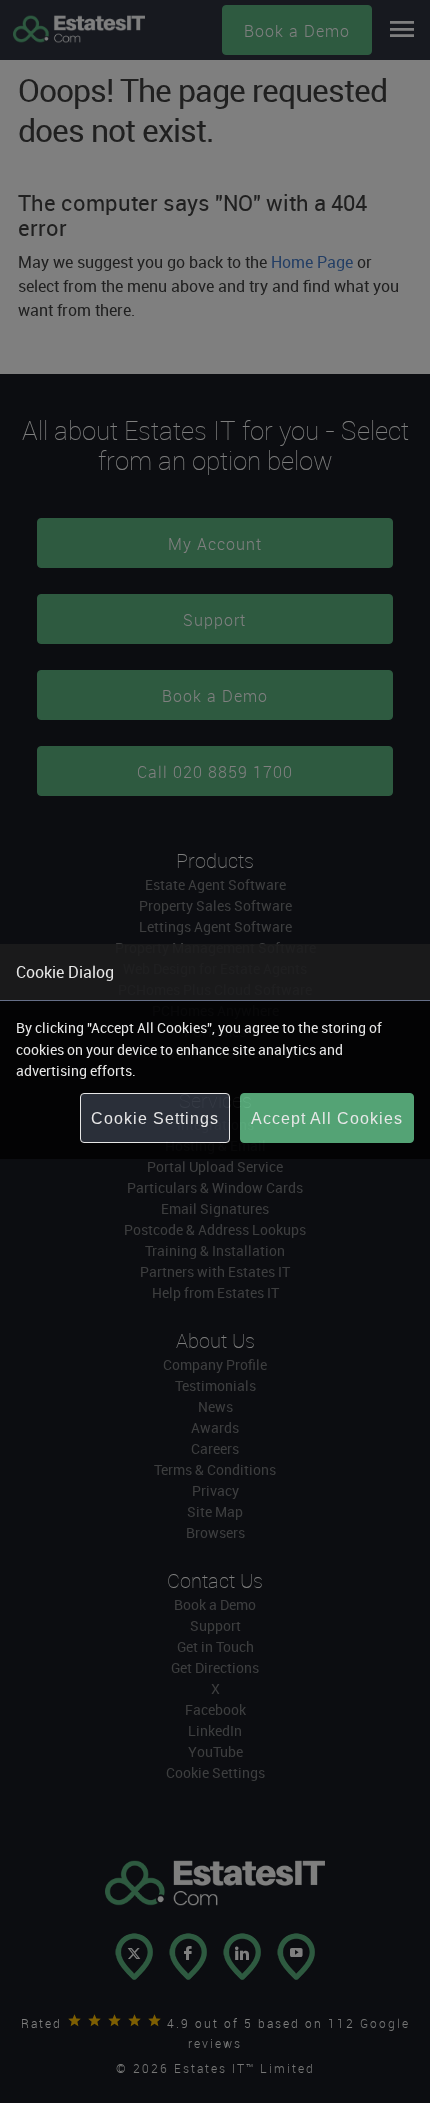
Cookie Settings (155, 1118)
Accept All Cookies (327, 1118)
